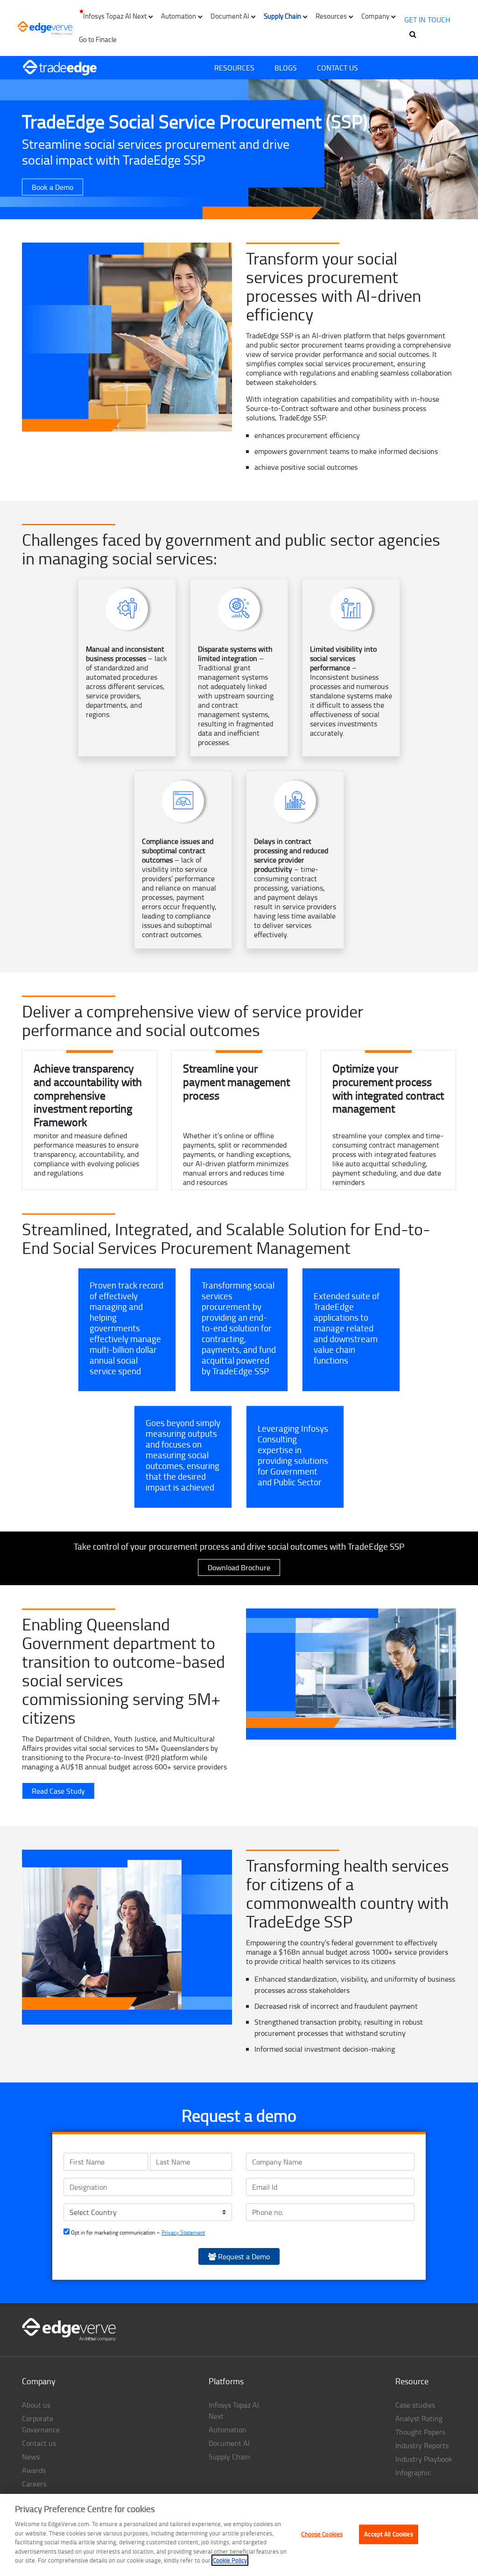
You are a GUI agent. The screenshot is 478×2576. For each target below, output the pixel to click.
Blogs (286, 68)
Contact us (39, 2443)
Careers (34, 2484)
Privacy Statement (183, 2232)
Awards (34, 2470)
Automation (228, 2430)
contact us (337, 68)
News (31, 2457)
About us (36, 2405)
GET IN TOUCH (427, 20)
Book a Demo (53, 187)
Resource (412, 2381)
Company (39, 2381)
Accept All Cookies (388, 2534)
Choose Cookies (322, 2534)
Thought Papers (420, 2432)
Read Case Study (58, 1791)
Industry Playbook (424, 2459)
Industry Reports (422, 2445)
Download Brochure (239, 1567)
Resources (234, 68)
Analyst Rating (419, 2418)
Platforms (226, 2381)
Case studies (415, 2405)
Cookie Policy (230, 2560)
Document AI (229, 2443)
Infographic (413, 2472)
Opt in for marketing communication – (137, 2232)
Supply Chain (229, 2457)
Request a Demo (243, 2256)
